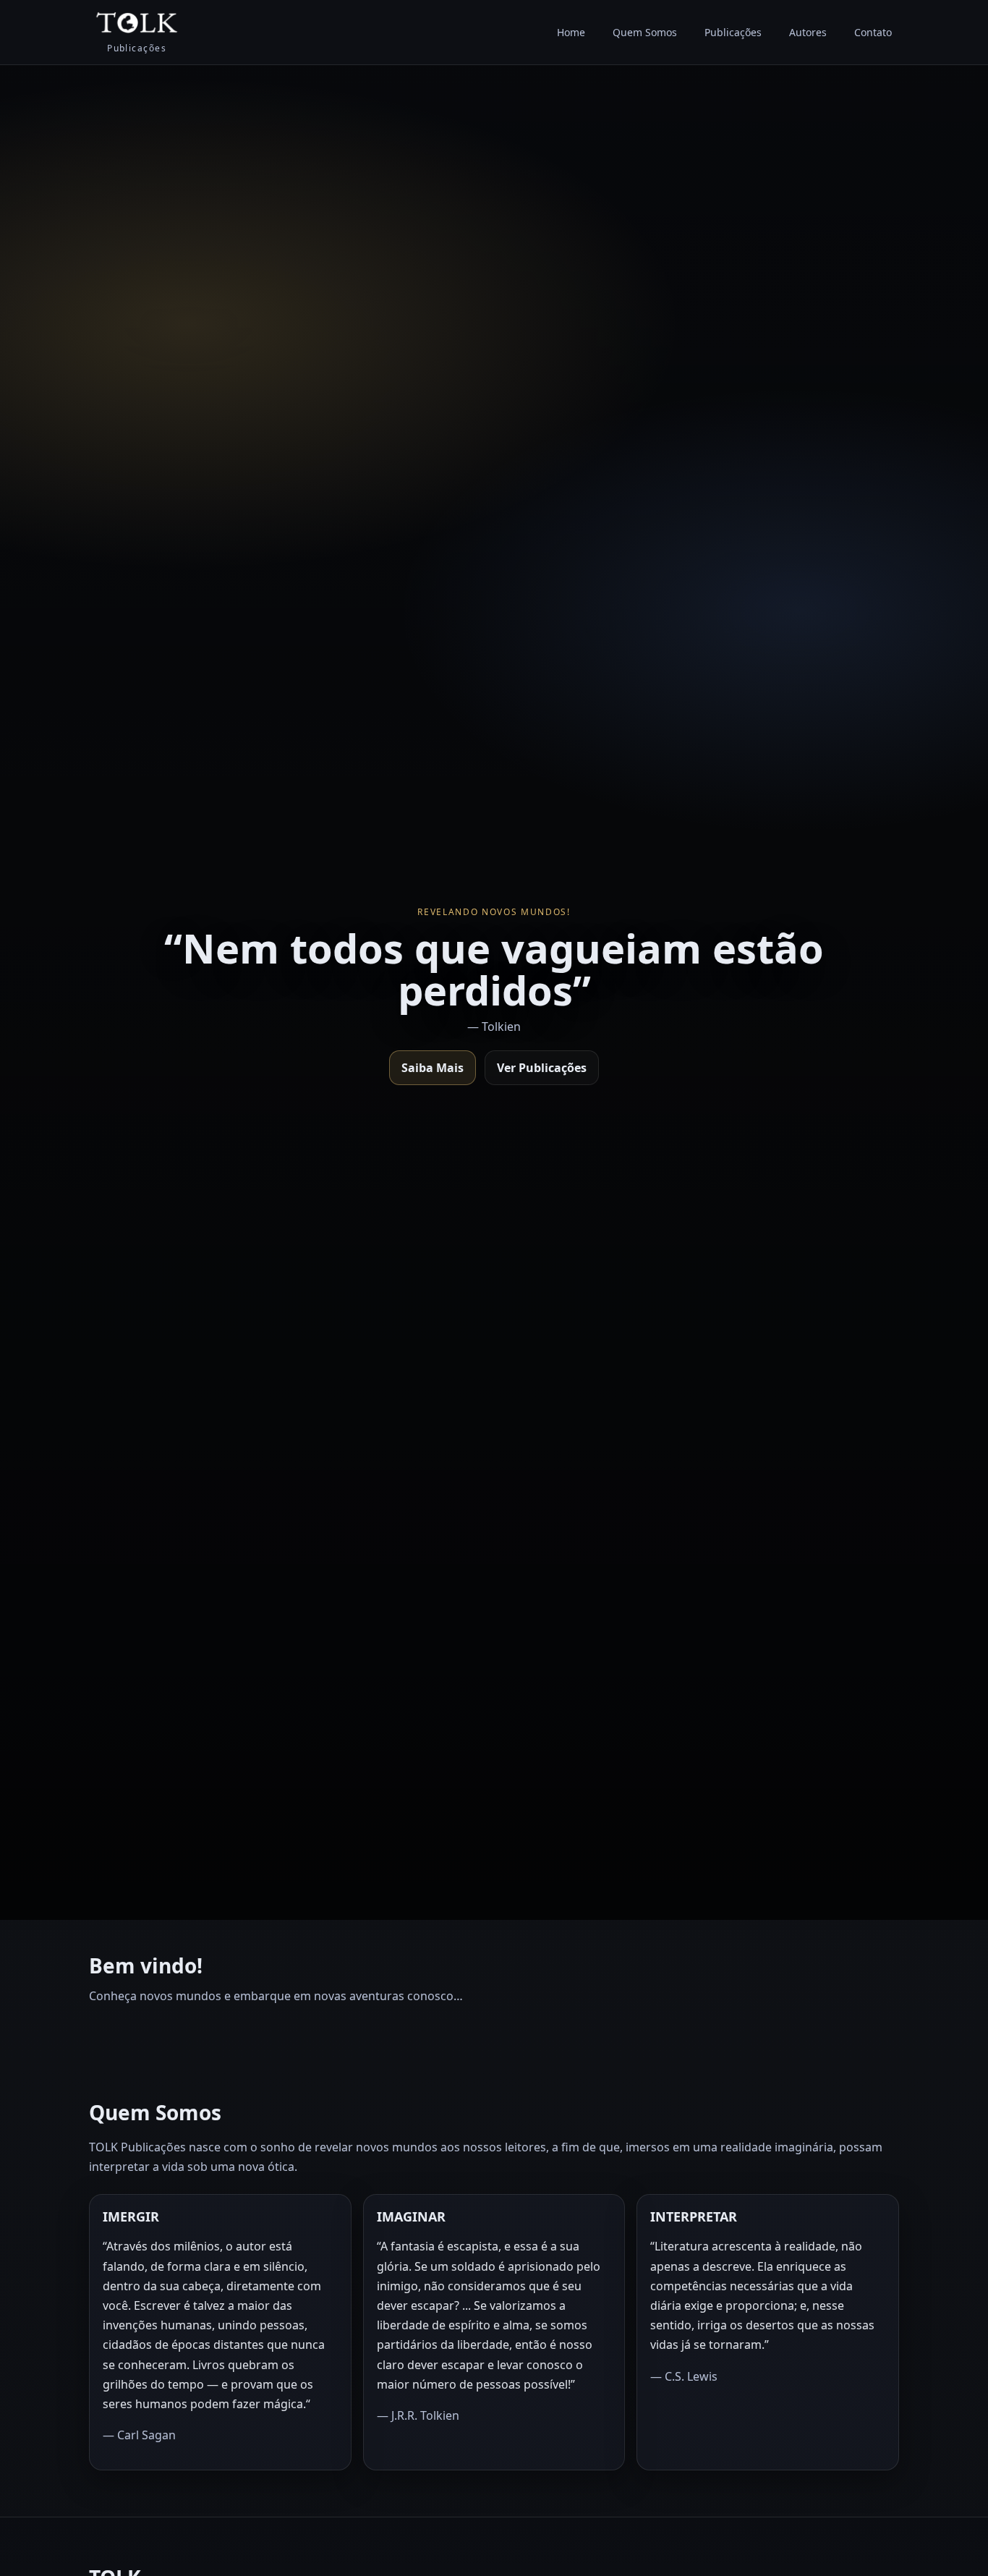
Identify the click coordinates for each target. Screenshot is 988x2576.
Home (571, 32)
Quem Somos (645, 32)
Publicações (733, 32)
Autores (808, 32)
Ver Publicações (542, 1068)
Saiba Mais (433, 1068)
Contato (873, 32)
